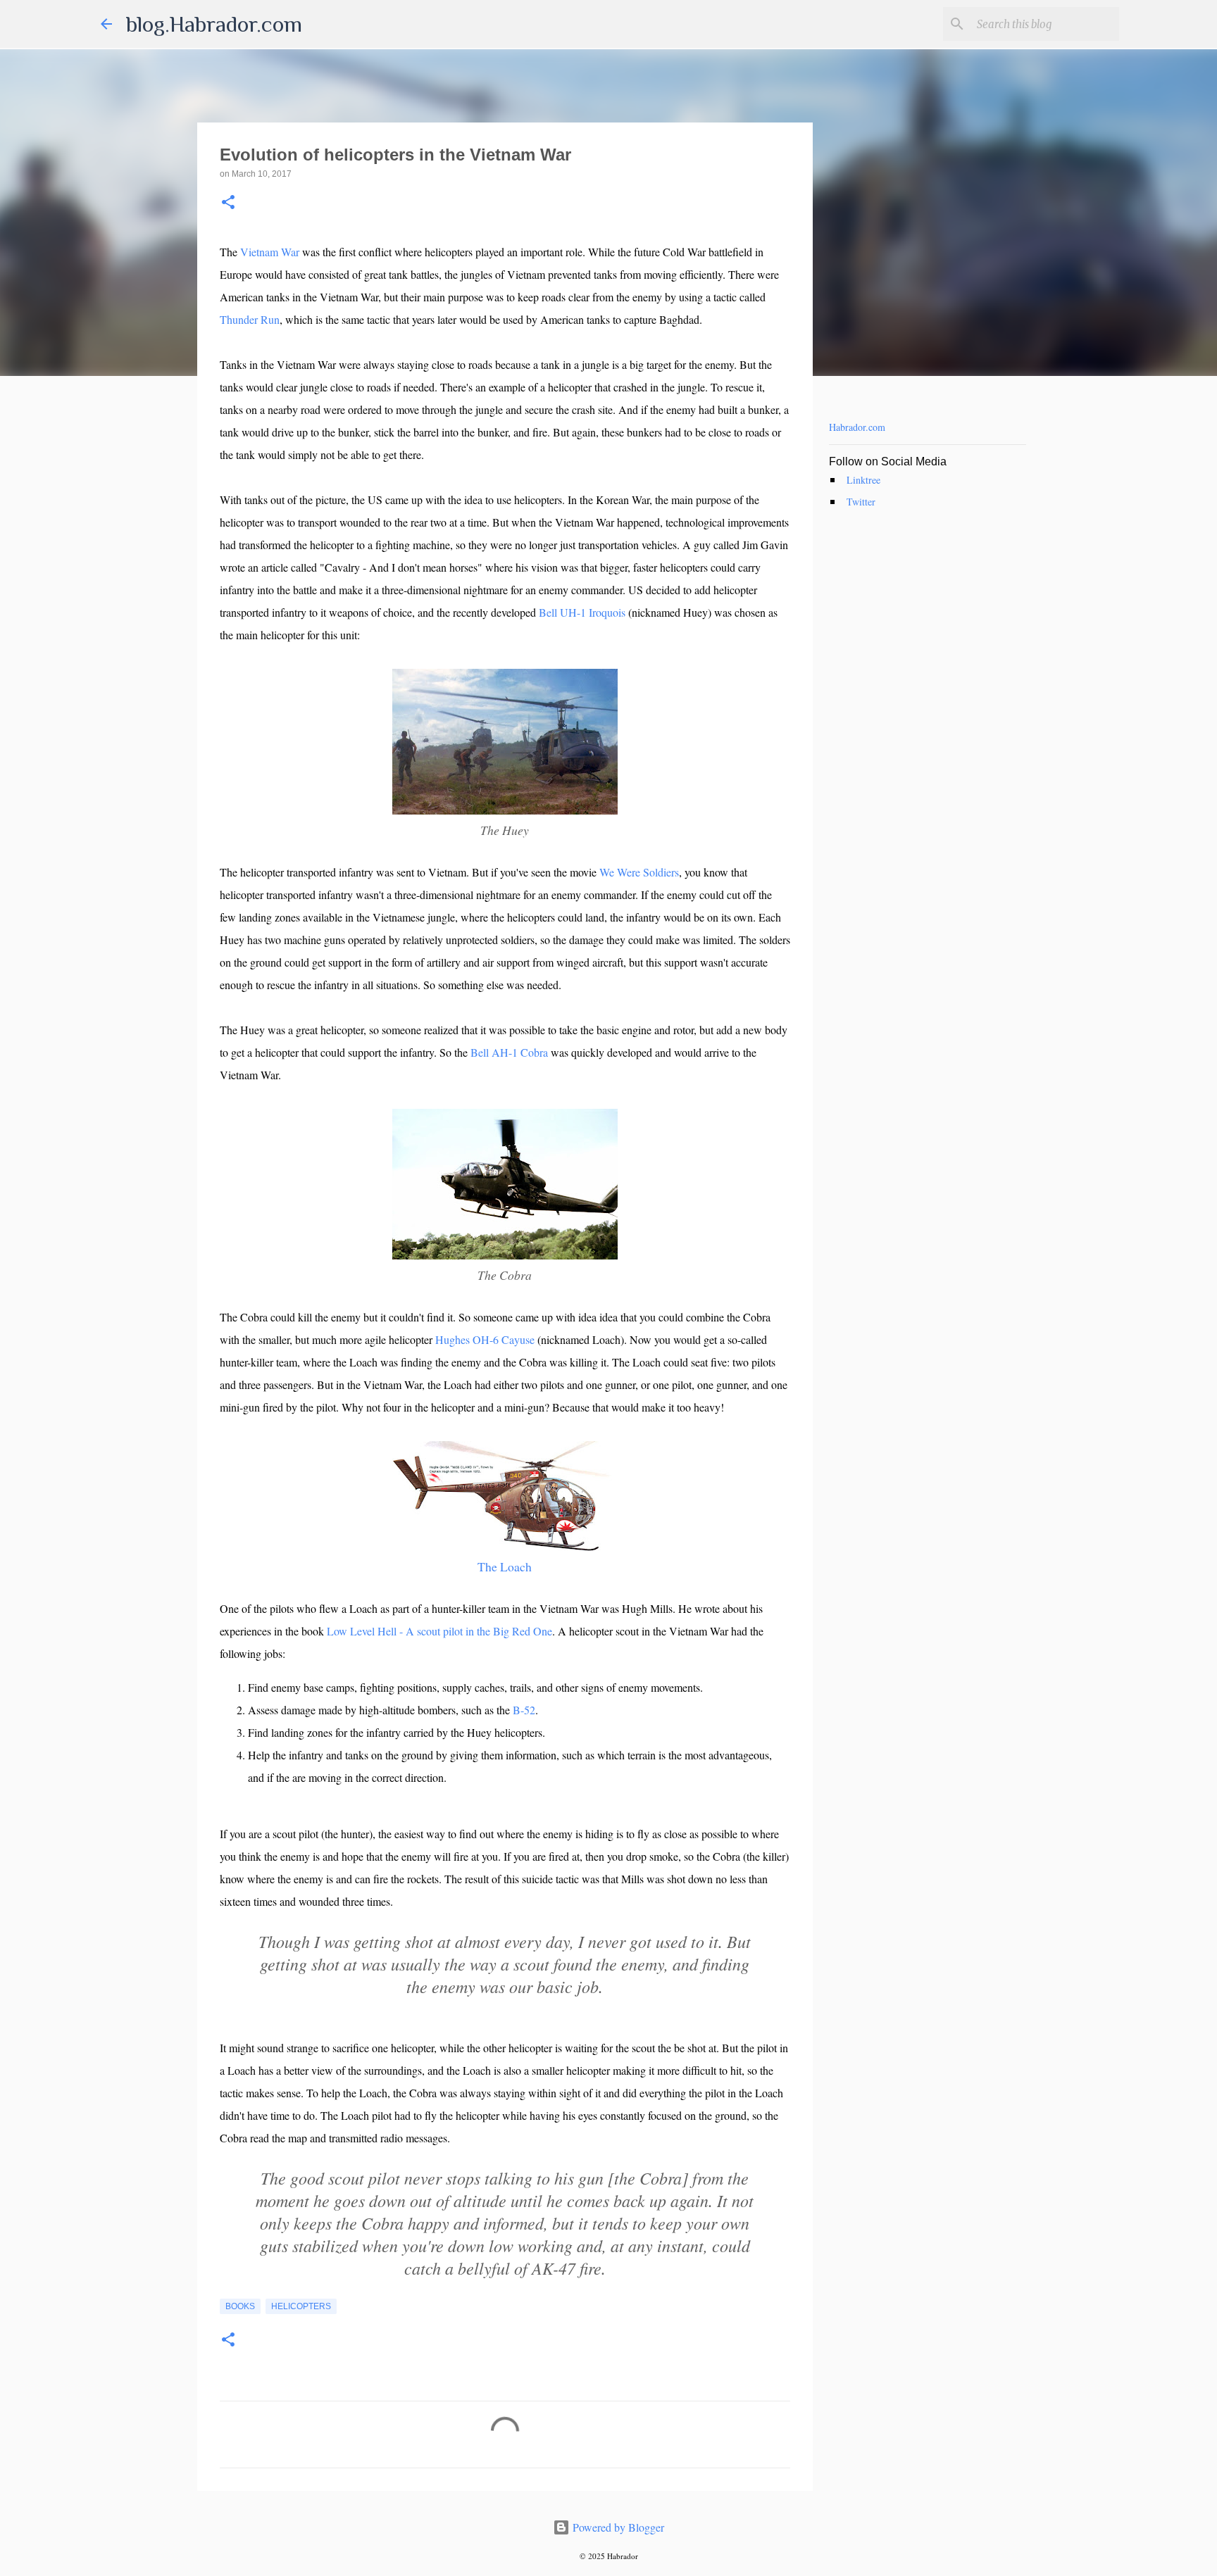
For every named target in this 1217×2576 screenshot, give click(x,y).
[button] (228, 203)
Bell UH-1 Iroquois (582, 612)
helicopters (301, 2306)
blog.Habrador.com (214, 24)
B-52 (524, 1710)
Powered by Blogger (617, 2527)
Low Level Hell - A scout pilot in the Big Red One (439, 1631)
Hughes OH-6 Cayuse (485, 1339)
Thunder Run (250, 319)
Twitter (861, 502)
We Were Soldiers (639, 872)
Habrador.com (857, 427)
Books (240, 2306)
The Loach (505, 1566)
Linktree (863, 480)
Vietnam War (270, 252)
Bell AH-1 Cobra (509, 1052)
